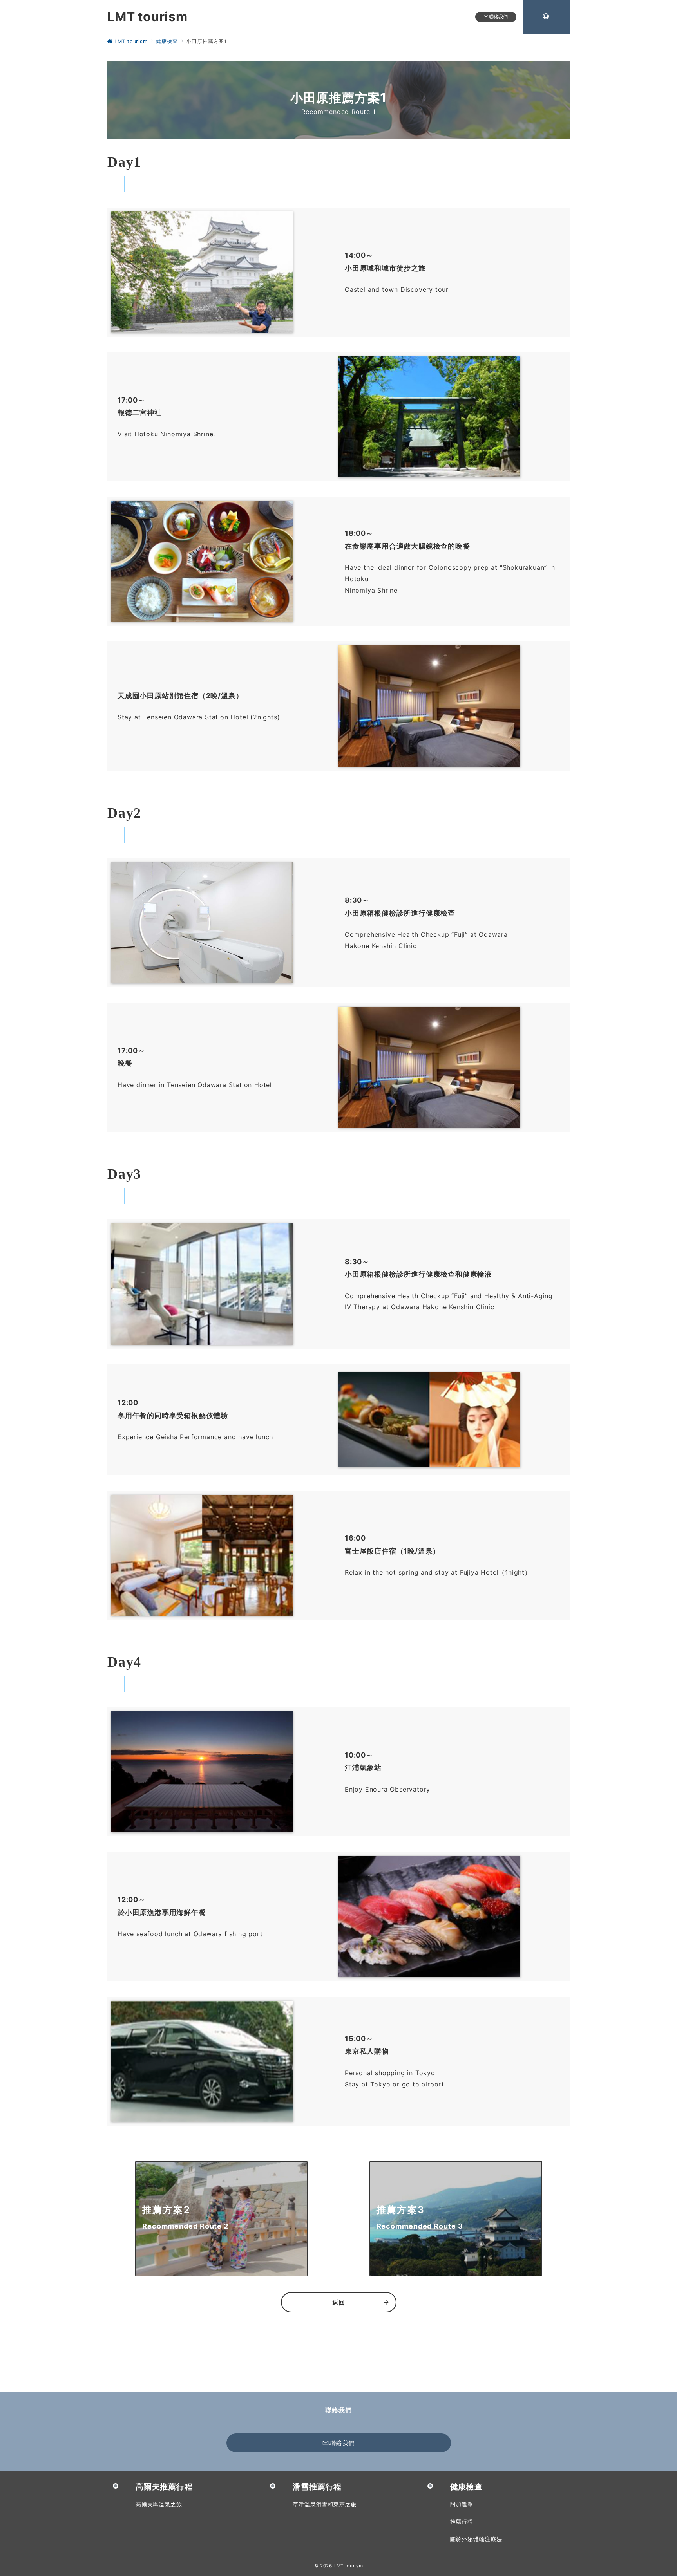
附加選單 (462, 2504)
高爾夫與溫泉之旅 (159, 2504)
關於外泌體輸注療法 (476, 2539)
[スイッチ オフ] (546, 17)
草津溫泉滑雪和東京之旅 (325, 2504)
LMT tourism (148, 17)
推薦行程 (462, 2521)
